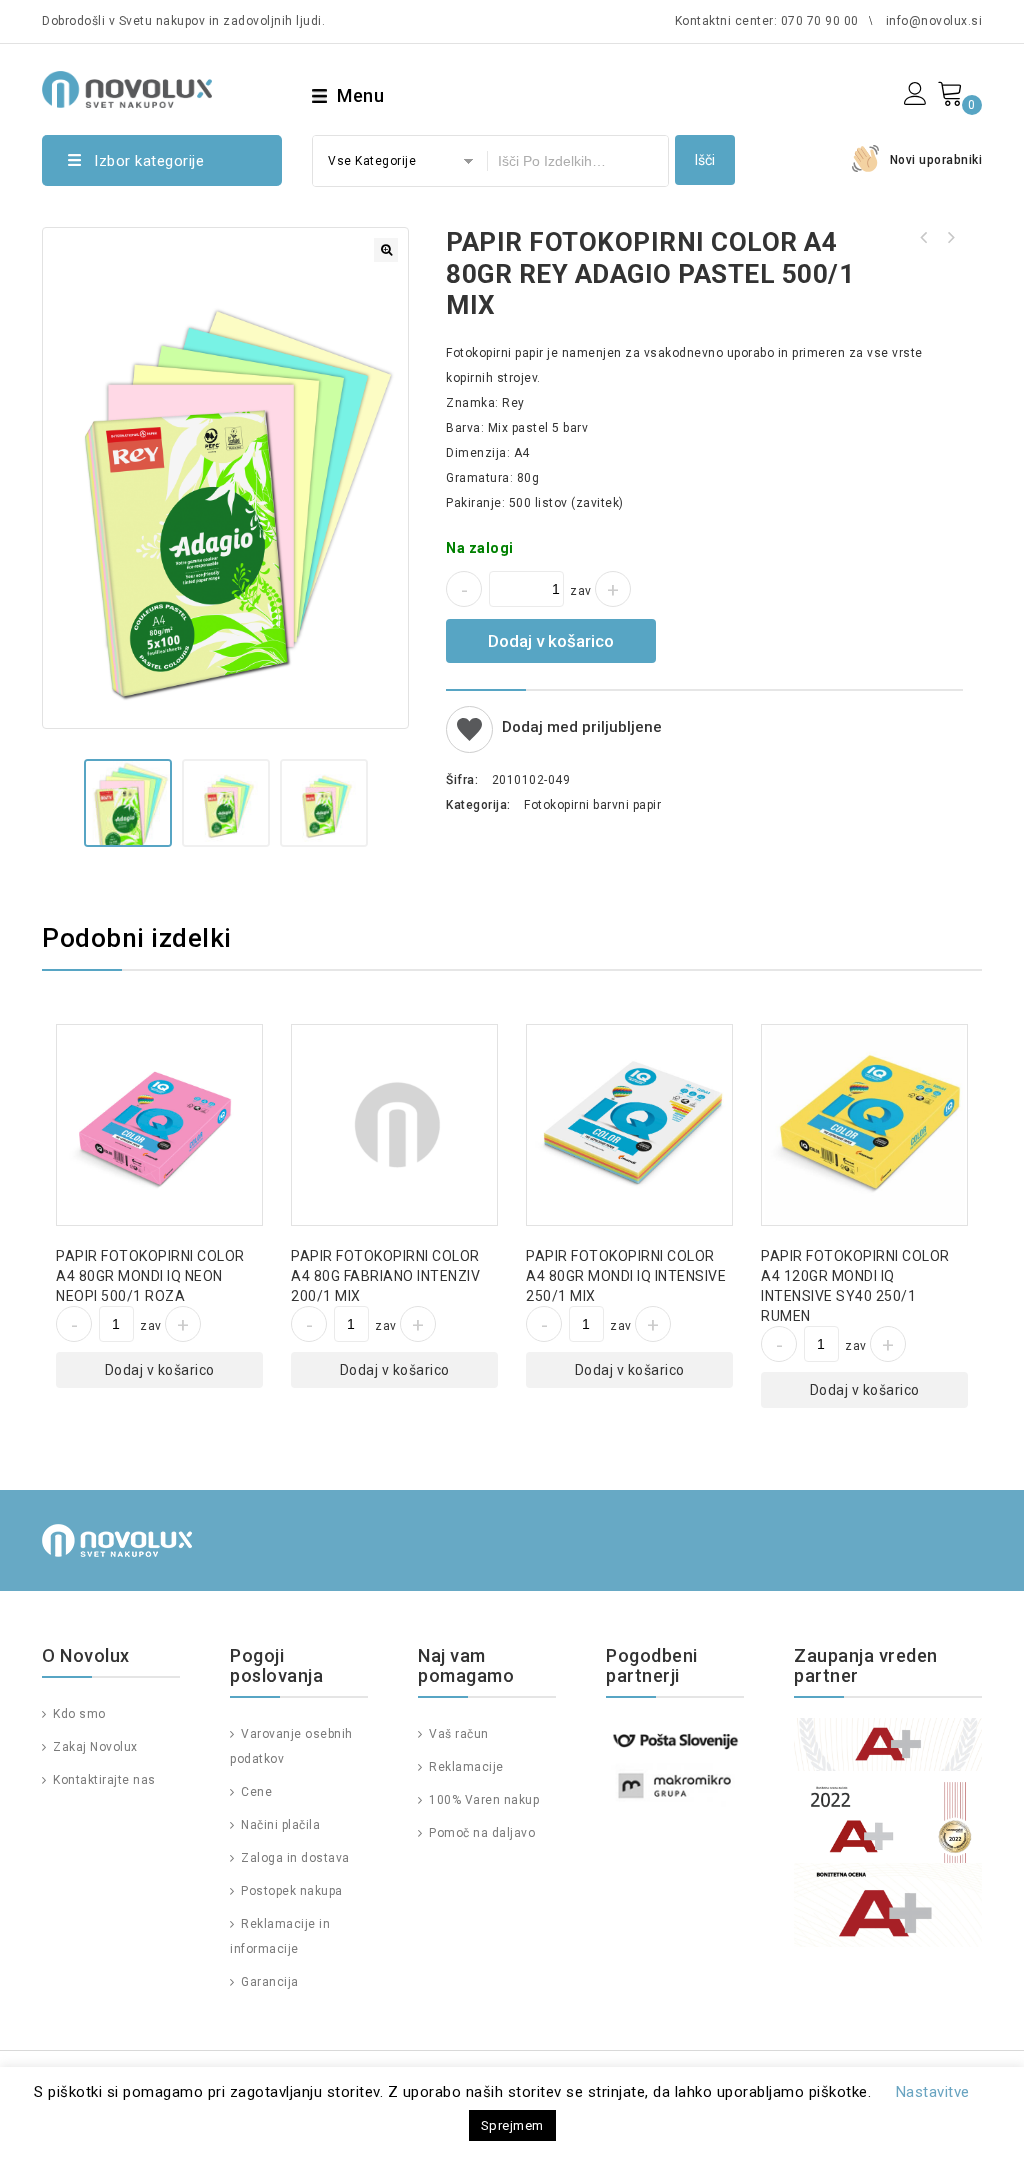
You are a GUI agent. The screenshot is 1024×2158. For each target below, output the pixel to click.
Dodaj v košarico (551, 641)
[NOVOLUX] (127, 86)
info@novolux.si (934, 21)
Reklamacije (465, 1767)
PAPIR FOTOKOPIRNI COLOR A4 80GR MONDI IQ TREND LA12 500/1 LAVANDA (950, 238)
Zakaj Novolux (94, 1747)
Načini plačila (279, 1825)
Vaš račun (457, 1734)
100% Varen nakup (482, 1800)
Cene (255, 1792)
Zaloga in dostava (294, 1858)
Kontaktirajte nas (103, 1780)
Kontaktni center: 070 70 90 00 (767, 21)
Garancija (268, 1982)
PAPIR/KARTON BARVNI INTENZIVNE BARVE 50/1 (924, 238)
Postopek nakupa (290, 1891)
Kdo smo (78, 1714)
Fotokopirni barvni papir (592, 805)
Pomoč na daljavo (480, 1833)
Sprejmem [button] (512, 2125)
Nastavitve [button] (933, 2092)
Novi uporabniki (936, 160)
